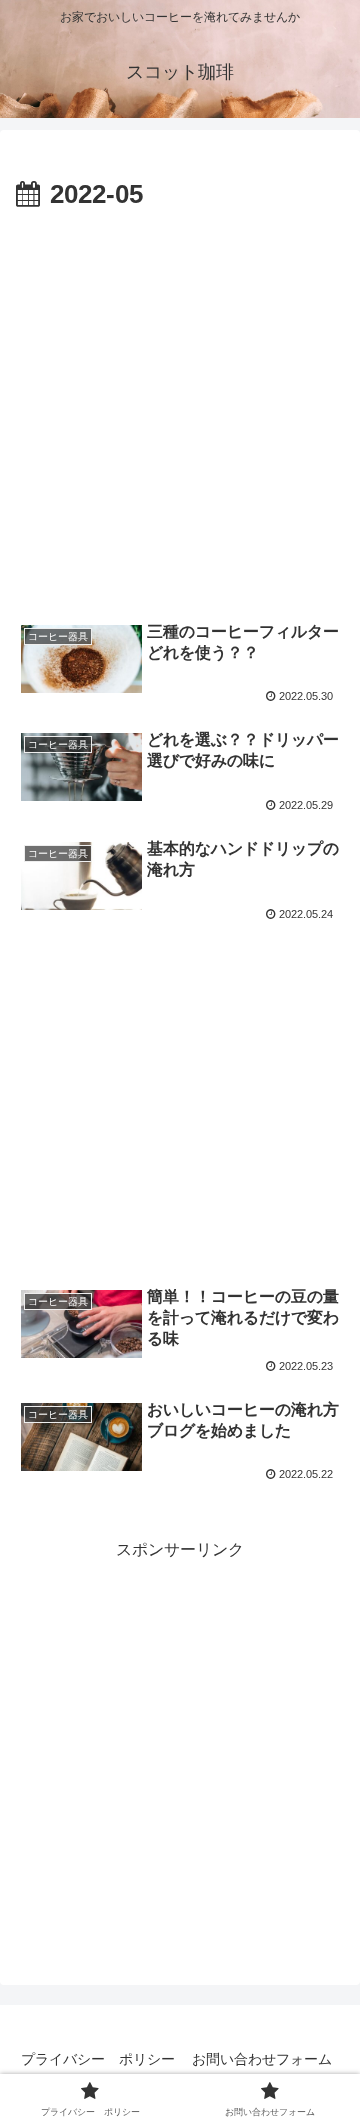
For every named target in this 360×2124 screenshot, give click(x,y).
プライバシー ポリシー (98, 2059)
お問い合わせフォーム (262, 2059)
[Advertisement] (180, 408)
